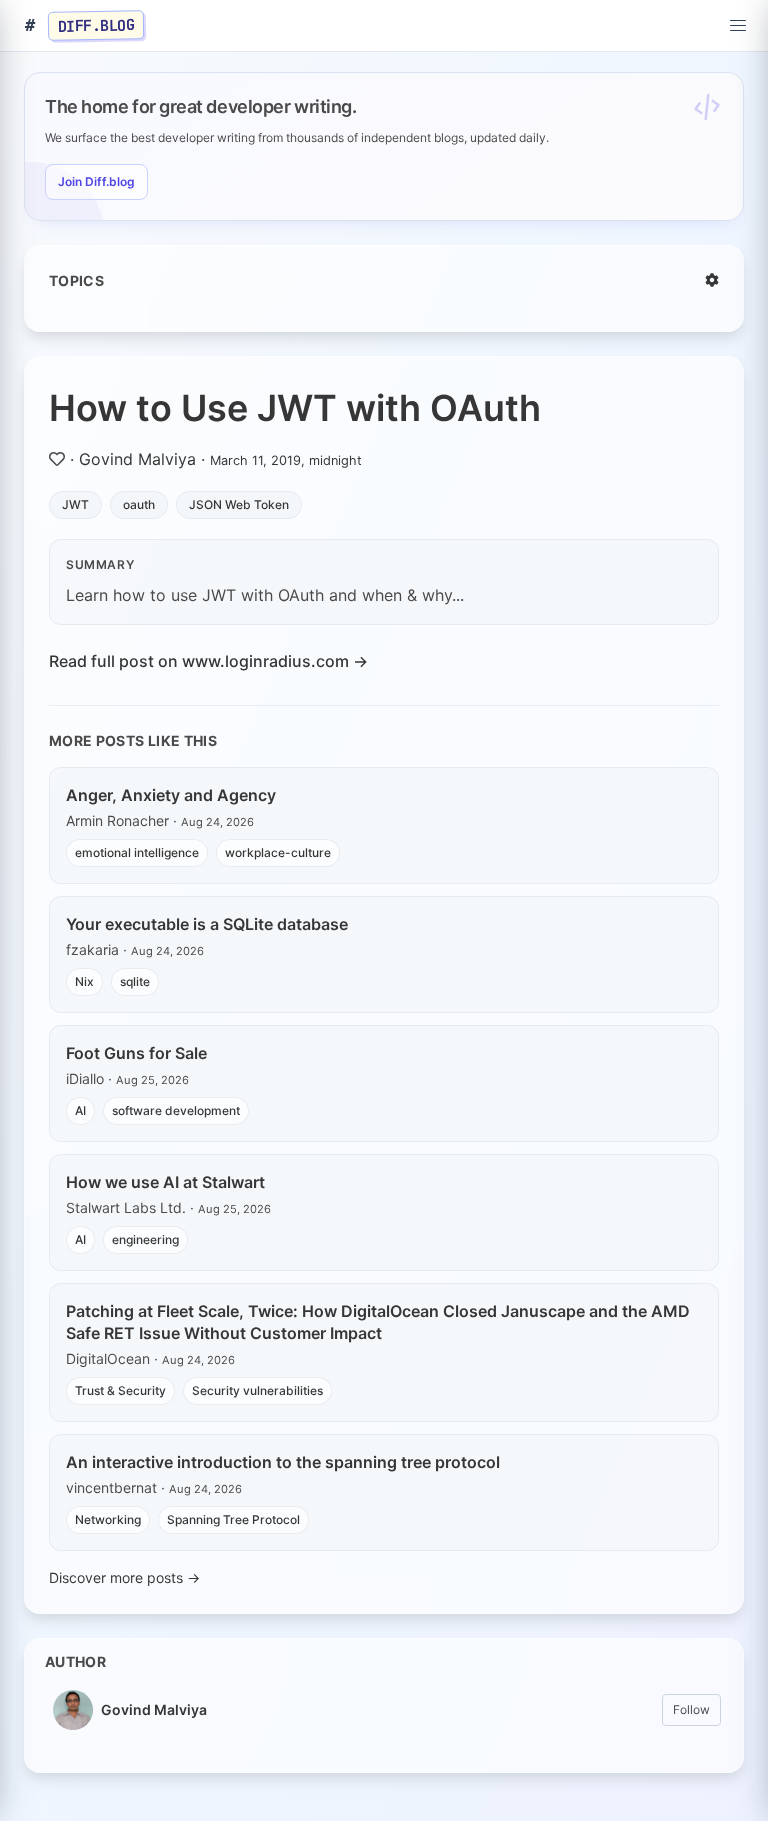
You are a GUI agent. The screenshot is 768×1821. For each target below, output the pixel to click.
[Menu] (738, 26)
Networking (108, 1519)
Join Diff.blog (96, 181)
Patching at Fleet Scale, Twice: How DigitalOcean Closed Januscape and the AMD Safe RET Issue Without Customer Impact (378, 1322)
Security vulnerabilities (257, 1390)
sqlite (135, 981)
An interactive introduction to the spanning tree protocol (283, 1462)
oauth (139, 504)
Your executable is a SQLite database (207, 924)
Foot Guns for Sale (136, 1053)
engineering (145, 1239)
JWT (75, 504)
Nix (84, 981)
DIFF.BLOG (96, 25)
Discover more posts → (124, 1577)
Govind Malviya (137, 459)
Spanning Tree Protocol (233, 1519)
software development (176, 1110)
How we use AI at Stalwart (165, 1182)
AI (80, 1110)
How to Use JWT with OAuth (295, 408)
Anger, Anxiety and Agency (171, 795)
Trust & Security (120, 1390)
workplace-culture (278, 852)
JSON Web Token (239, 504)
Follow (691, 1709)
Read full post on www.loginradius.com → (208, 661)
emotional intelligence (137, 852)
